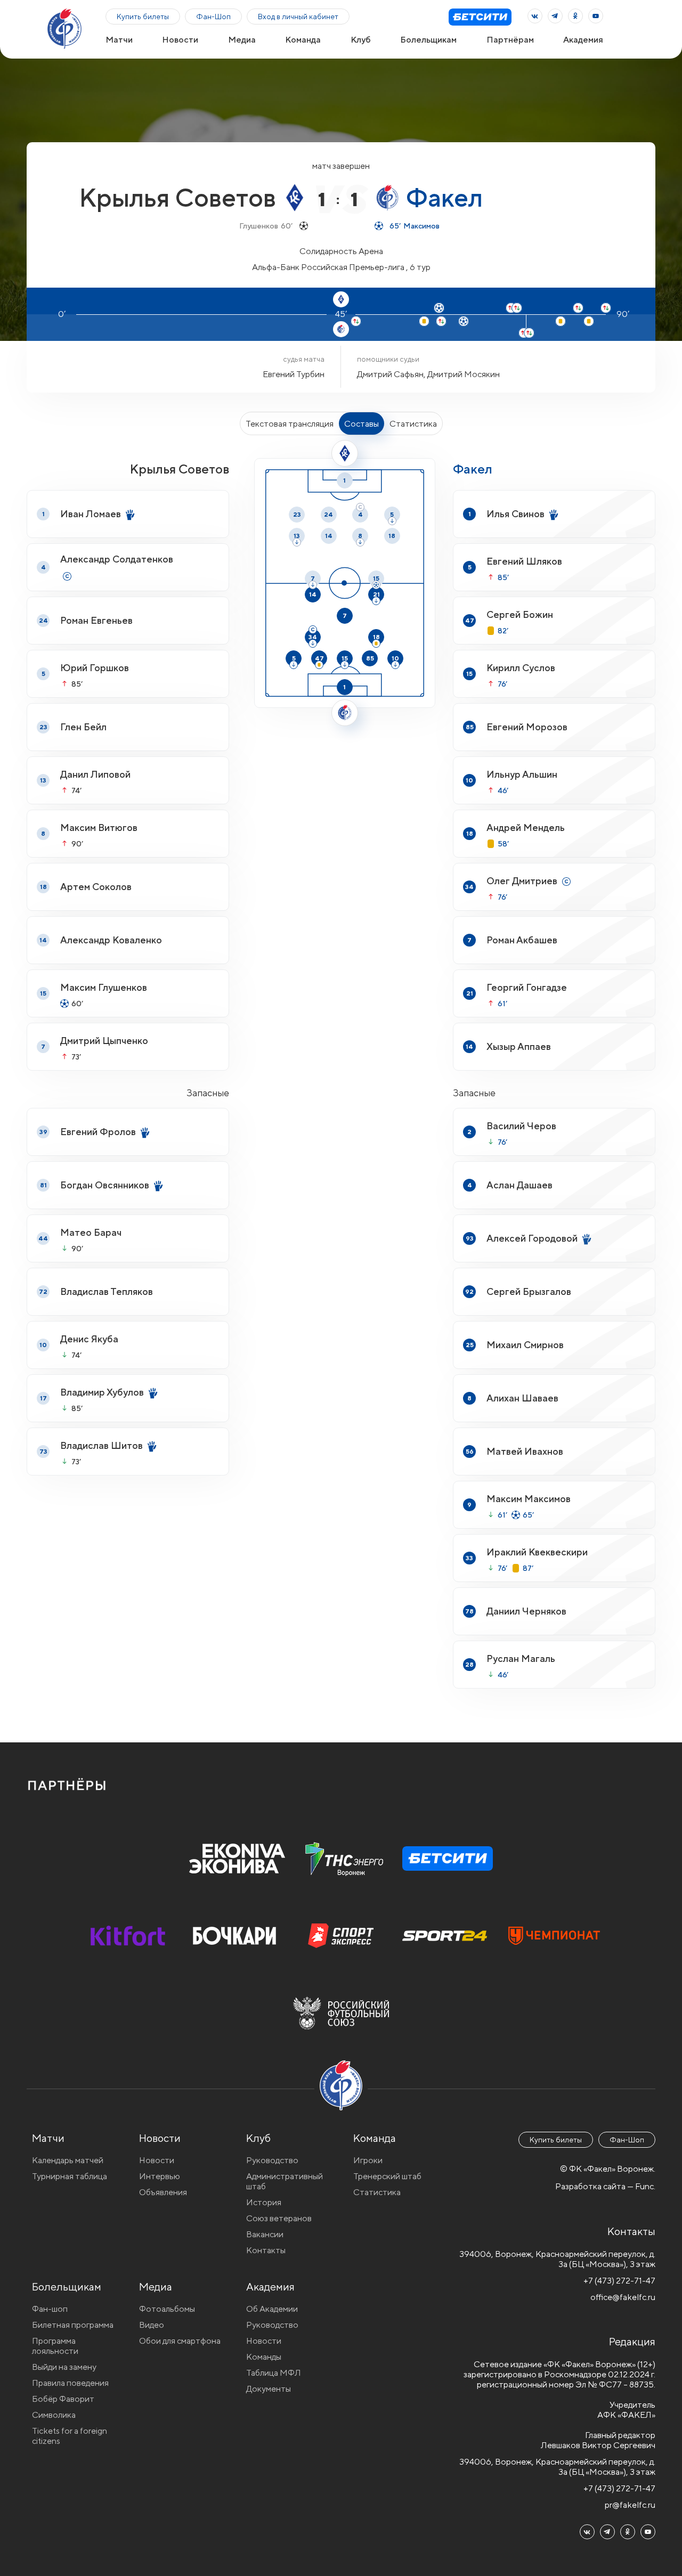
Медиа (242, 40)
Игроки (368, 2160)
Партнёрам (510, 40)
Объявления (163, 2192)
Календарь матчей (68, 2160)
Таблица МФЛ (274, 2373)
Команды (264, 2357)
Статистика (413, 424)
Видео (152, 2325)
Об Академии (272, 2309)
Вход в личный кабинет (298, 17)
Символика (54, 2415)
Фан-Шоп (213, 17)
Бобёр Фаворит (63, 2399)
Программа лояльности (55, 2346)
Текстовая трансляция (290, 424)
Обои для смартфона (180, 2341)
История (264, 2202)
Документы (269, 2389)
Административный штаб (285, 2181)
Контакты (266, 2250)
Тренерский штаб (387, 2176)
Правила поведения (70, 2383)
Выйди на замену (64, 2367)
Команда (303, 40)
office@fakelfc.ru (623, 2297)
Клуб (361, 40)
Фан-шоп (50, 2309)
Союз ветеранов (279, 2218)
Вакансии (265, 2234)
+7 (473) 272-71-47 (619, 2281)
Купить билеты (143, 17)
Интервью (160, 2176)
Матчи (119, 40)
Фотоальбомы (167, 2309)
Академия (583, 40)
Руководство (272, 2160)
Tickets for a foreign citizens (70, 2436)
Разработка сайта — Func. (605, 2186)
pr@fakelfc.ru (630, 2505)
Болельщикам (428, 40)
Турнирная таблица (70, 2176)
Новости (180, 40)
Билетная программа (73, 2325)
